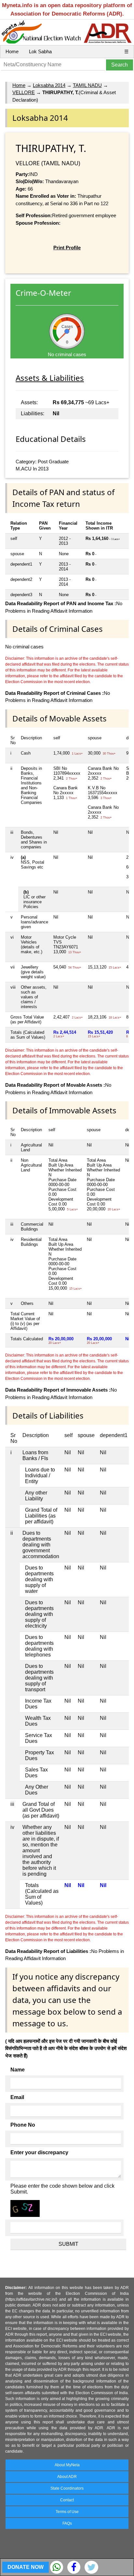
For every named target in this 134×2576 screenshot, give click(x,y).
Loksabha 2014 (49, 85)
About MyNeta (67, 2465)
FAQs (67, 2523)
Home (12, 51)
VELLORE (24, 92)
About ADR (67, 2477)
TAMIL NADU (87, 85)
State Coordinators (67, 2488)
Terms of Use (67, 2512)
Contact (67, 2500)
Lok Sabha (40, 51)
